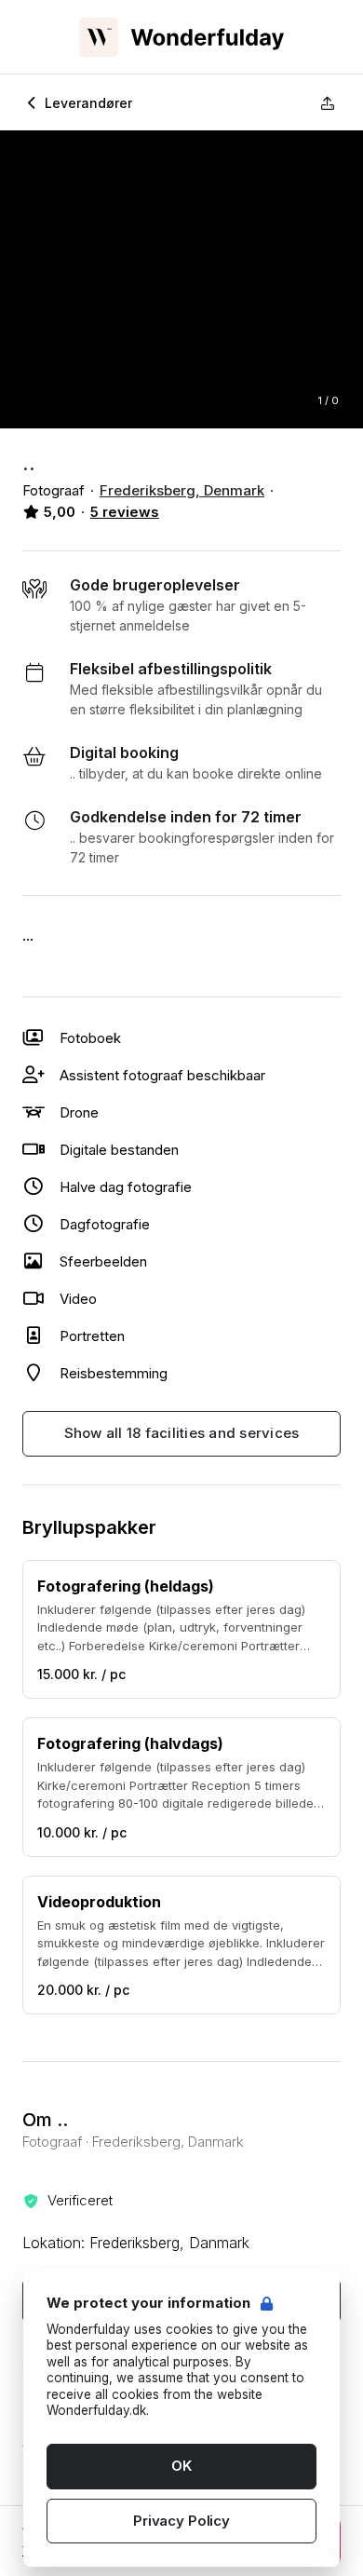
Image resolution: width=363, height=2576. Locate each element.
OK (181, 2466)
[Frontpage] (181, 37)
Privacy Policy (181, 2521)
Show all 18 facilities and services (182, 1433)
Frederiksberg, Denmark (182, 490)
